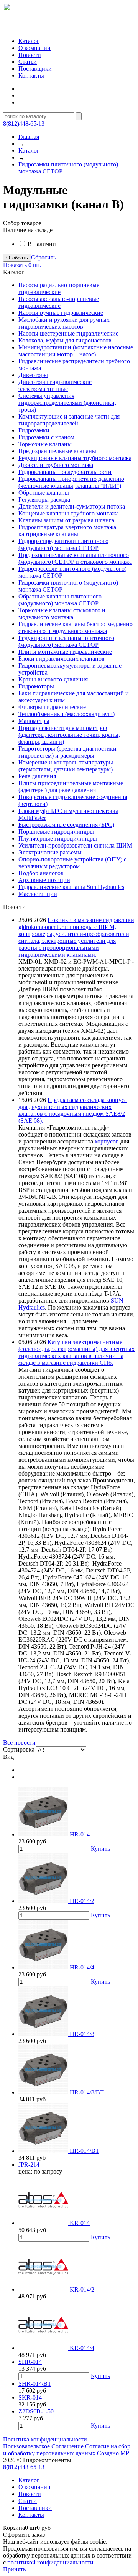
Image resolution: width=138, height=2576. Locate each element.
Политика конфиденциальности (45, 2439)
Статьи (28, 62)
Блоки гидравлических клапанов (62, 659)
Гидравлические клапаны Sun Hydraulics (71, 887)
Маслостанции (38, 894)
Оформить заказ (24, 2535)
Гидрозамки (34, 430)
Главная (29, 137)
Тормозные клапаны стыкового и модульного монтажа (62, 614)
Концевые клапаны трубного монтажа (69, 513)
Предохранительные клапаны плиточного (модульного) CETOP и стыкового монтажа (75, 558)
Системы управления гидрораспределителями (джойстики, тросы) (67, 403)
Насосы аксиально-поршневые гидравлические (59, 302)
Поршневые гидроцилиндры (56, 832)
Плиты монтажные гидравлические (65, 652)
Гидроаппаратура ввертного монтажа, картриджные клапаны (68, 531)
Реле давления (37, 776)
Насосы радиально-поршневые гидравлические (59, 288)
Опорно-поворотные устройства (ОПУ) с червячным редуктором (72, 863)
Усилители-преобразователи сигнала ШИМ (75, 845)
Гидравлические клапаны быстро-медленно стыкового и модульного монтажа (76, 627)
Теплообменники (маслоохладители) (67, 714)
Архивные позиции (44, 880)
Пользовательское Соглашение (43, 2446)
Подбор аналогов (41, 873)
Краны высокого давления (53, 679)
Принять (14, 2569)
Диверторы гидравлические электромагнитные (55, 385)
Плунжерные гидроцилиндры (58, 838)
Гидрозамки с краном (46, 437)
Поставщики (35, 69)
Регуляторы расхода (44, 499)
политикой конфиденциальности (50, 2562)
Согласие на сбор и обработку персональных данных (67, 2450)
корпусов (107, 1141)
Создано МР (113, 2453)
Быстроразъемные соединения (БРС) (66, 825)
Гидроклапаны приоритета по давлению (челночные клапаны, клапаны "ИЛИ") (71, 482)
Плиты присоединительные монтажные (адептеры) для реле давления (71, 787)
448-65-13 (24, 124)
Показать (22, 265)
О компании (34, 48)
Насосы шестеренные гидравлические (68, 333)
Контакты (31, 76)
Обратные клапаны (44, 493)
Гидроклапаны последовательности (65, 472)
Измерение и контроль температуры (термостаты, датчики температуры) (66, 766)
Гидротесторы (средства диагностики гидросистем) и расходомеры (67, 752)
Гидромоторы (36, 686)
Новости (30, 55)
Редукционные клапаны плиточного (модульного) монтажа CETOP (66, 641)
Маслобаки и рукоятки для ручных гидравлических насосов (64, 323)
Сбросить (44, 257)
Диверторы (33, 375)
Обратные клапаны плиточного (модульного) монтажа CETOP (60, 600)
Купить (100, 1849)
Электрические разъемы (50, 852)
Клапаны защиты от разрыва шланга (66, 520)
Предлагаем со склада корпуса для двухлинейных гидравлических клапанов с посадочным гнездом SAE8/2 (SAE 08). (73, 1110)
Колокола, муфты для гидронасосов (65, 340)
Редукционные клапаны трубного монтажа (75, 458)
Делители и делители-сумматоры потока (72, 506)
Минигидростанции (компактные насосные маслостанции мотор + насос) (76, 351)
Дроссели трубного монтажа (56, 465)
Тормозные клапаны (45, 444)
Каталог (29, 41)
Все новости (19, 1743)
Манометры (34, 721)
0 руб (27, 2528)
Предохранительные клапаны (57, 451)
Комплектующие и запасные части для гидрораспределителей (69, 420)
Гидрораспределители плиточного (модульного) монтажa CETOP (63, 544)
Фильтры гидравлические (52, 707)
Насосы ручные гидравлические (61, 313)
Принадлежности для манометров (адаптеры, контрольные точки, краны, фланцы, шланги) (69, 735)
